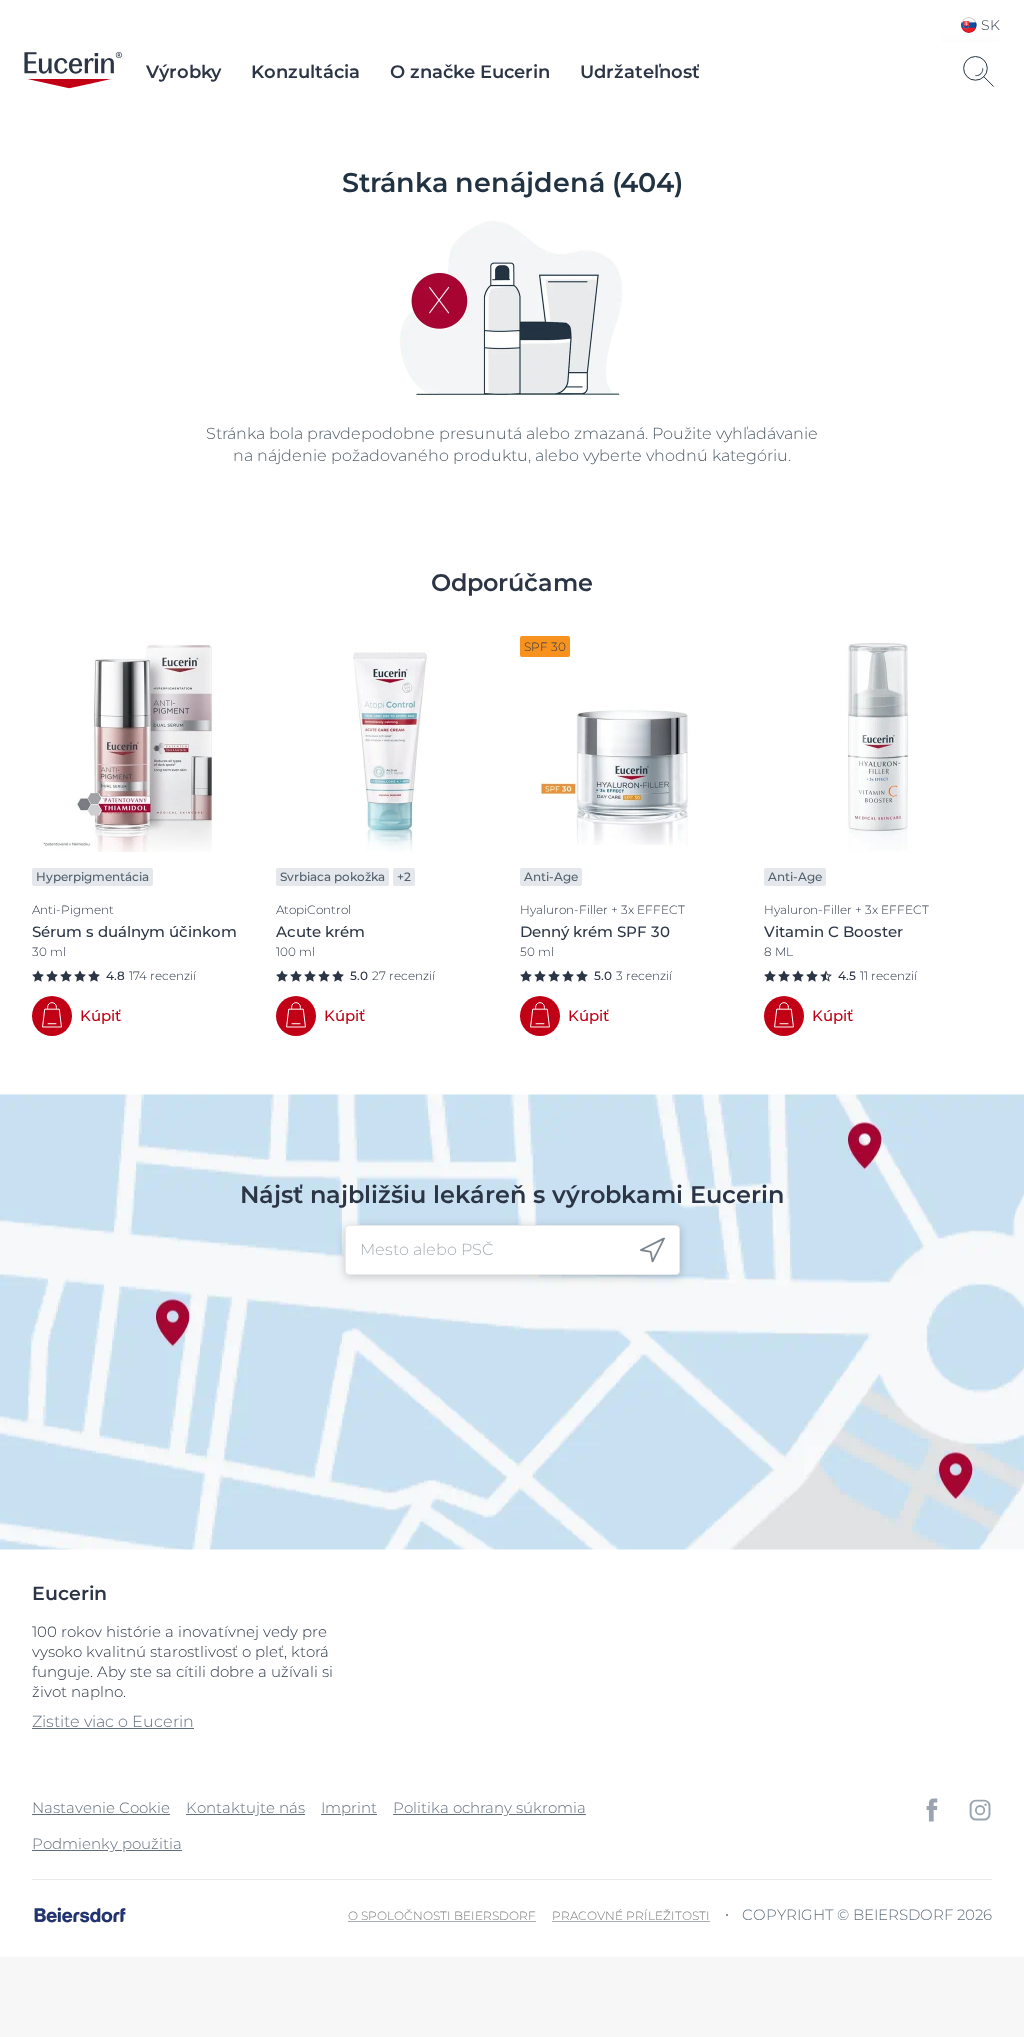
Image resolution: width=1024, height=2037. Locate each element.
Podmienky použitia (107, 1843)
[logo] (73, 72)
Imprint (349, 1807)
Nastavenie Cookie (101, 1807)
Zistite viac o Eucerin (113, 1721)
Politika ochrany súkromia (489, 1807)
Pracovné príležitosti (631, 1915)
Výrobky (183, 72)
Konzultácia (305, 72)
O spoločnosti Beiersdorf (442, 1915)
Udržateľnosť (640, 72)
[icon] (652, 1250)
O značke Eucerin (470, 72)
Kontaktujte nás (245, 1807)
